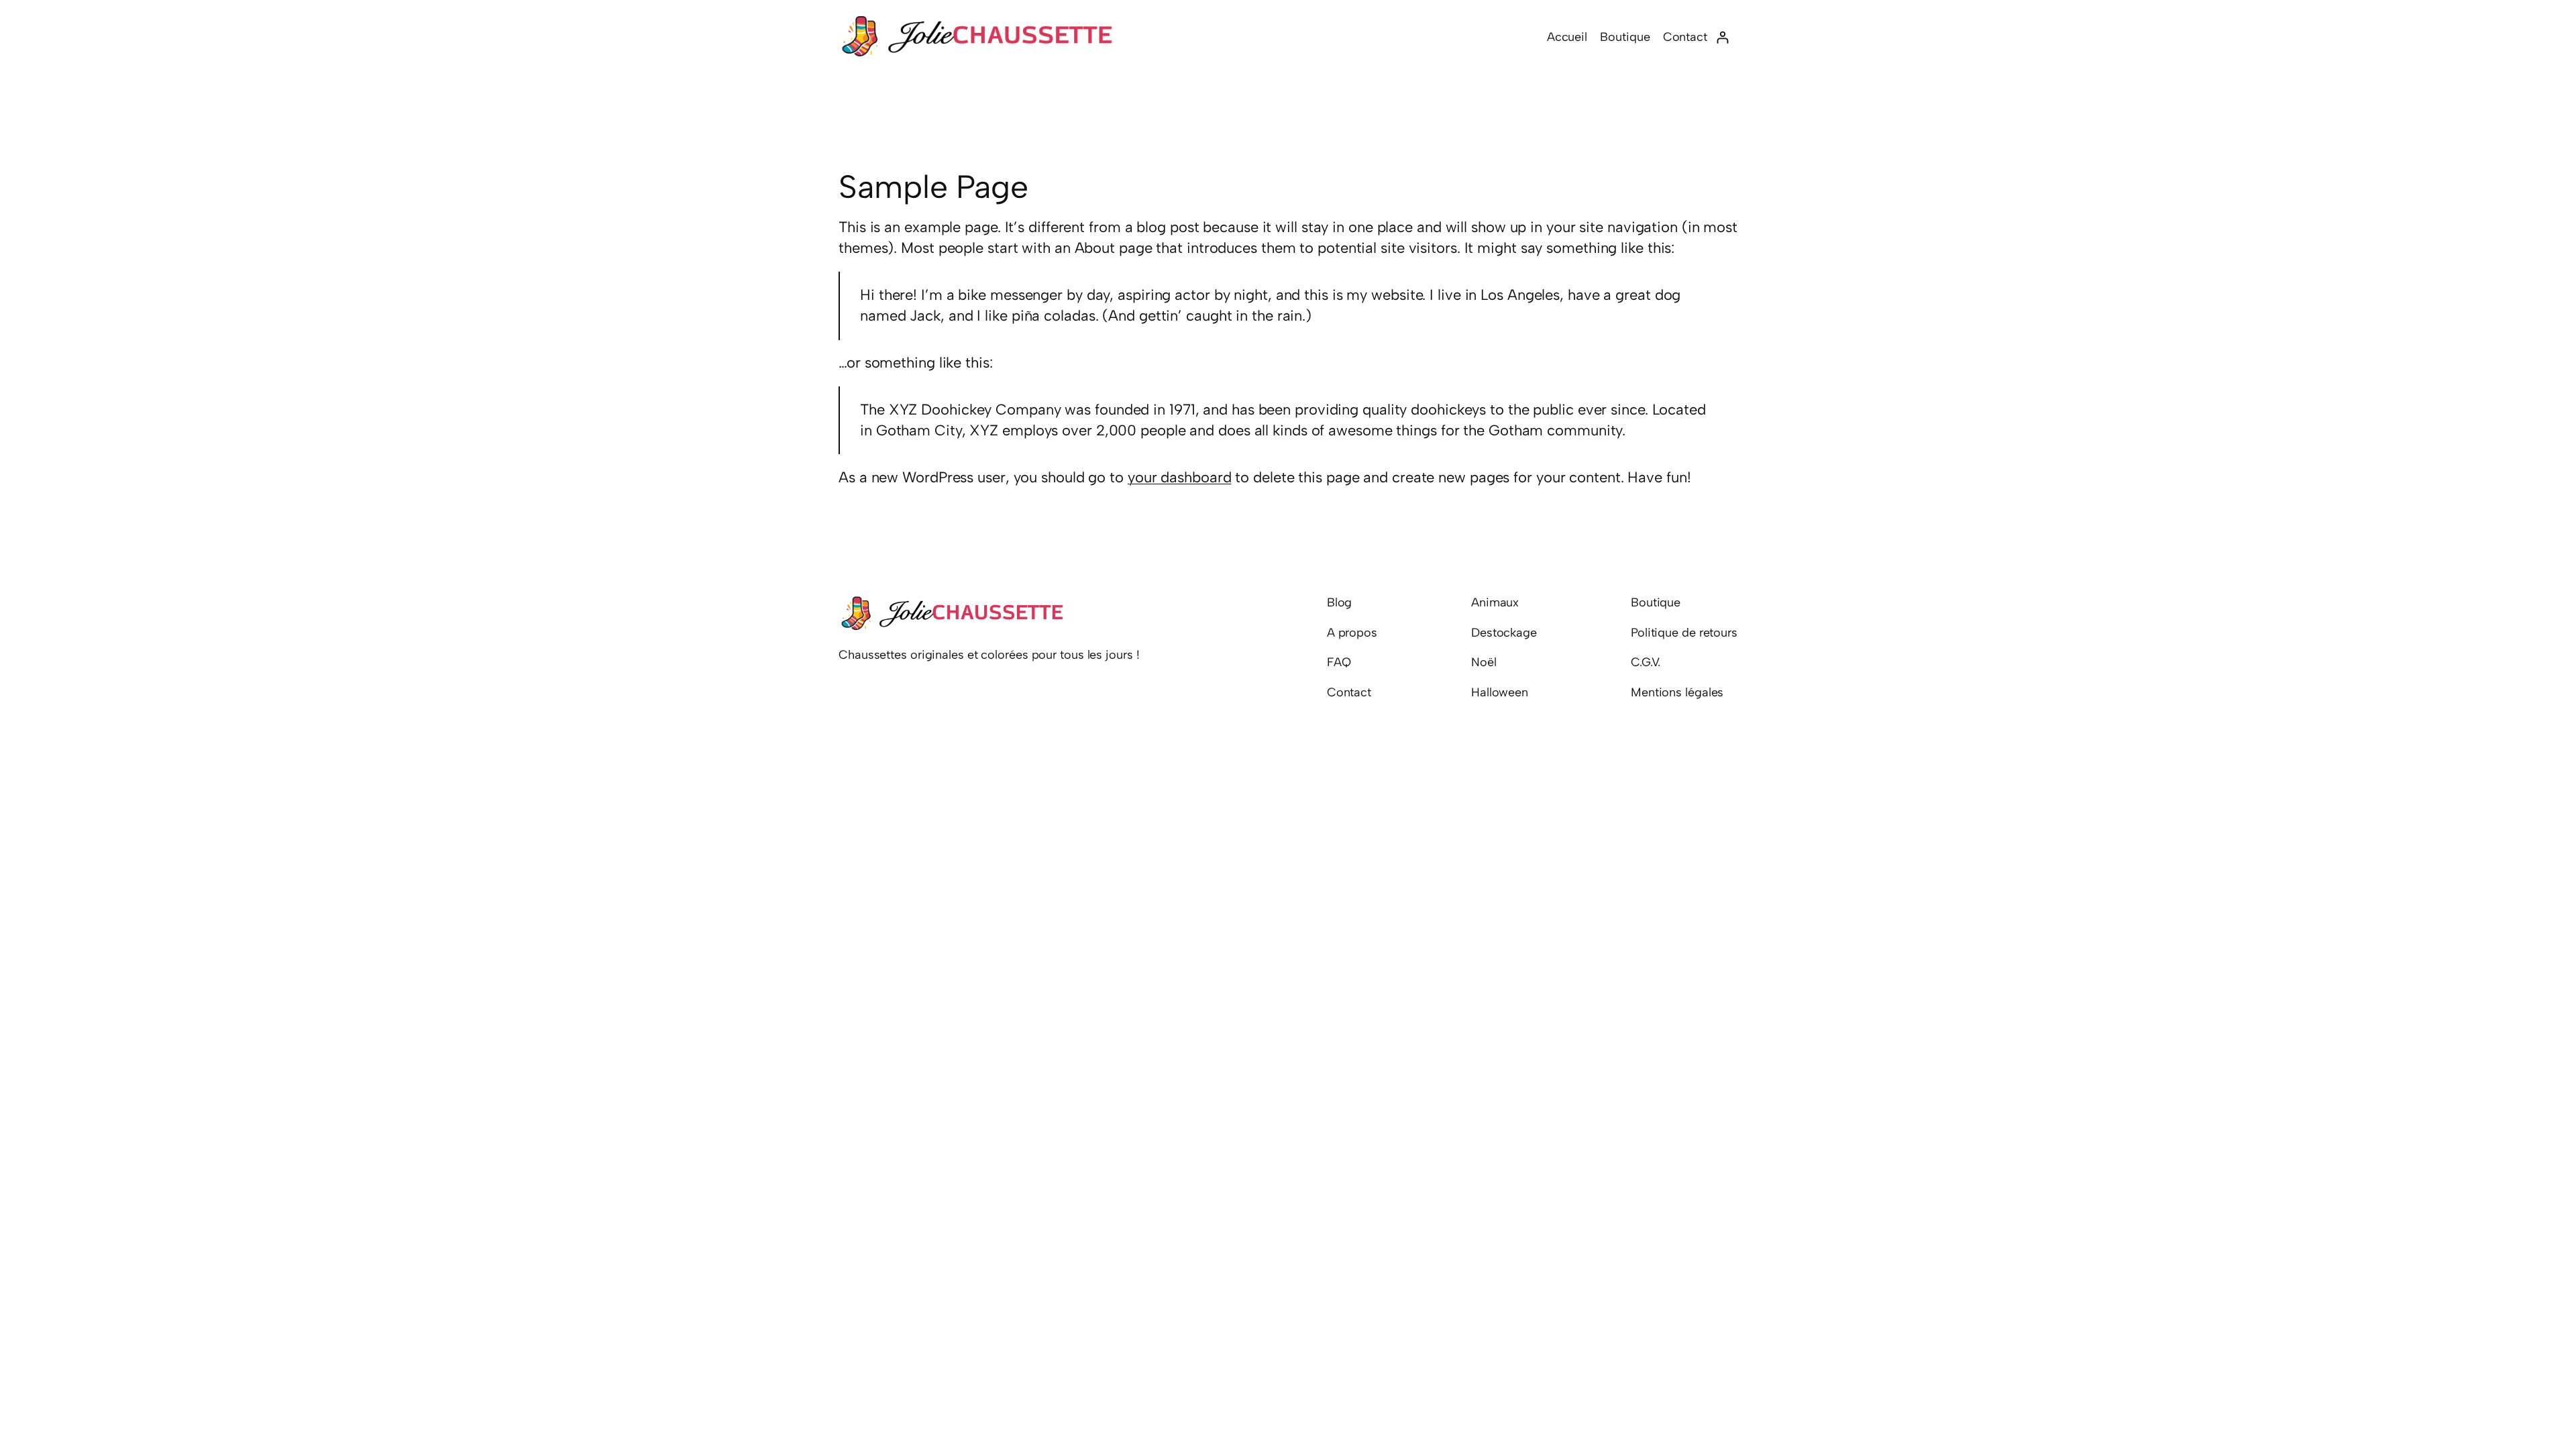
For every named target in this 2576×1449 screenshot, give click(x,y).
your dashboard (1180, 477)
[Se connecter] (1722, 37)
